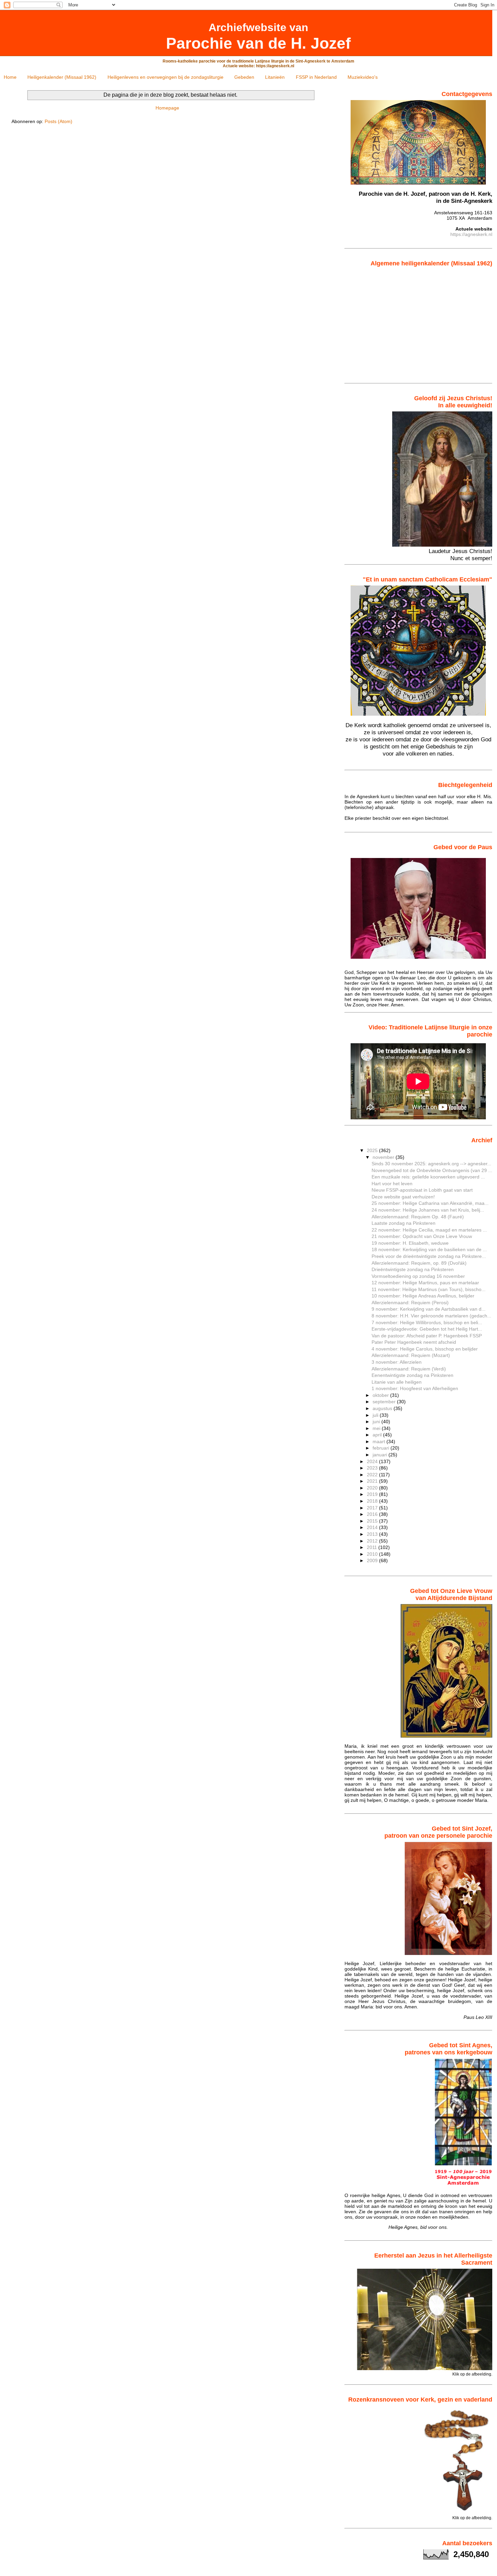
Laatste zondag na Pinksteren (404, 1223)
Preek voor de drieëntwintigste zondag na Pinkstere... (429, 1256)
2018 (373, 1501)
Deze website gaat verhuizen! (403, 1197)
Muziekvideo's (363, 77)
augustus (383, 1408)
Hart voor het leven (392, 1184)
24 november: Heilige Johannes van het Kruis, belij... (428, 1210)
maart (380, 1441)
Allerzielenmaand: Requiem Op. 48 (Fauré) (418, 1217)
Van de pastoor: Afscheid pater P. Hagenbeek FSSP (427, 1336)
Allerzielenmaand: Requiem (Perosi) (410, 1303)
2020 (373, 1488)
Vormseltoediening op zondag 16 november (418, 1276)
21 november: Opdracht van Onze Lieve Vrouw (422, 1236)
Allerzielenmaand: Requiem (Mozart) (411, 1355)
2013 (373, 1534)
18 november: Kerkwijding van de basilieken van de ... (429, 1249)
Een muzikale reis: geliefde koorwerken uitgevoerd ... (428, 1177)
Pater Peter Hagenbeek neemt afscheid (414, 1342)
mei (377, 1428)
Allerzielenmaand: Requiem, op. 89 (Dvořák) (419, 1263)
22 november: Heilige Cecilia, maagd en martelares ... (429, 1230)
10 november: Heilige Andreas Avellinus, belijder (423, 1296)
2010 (373, 1554)
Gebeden (244, 77)
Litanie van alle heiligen (397, 1382)
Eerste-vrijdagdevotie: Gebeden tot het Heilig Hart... (427, 1329)
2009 (373, 1560)
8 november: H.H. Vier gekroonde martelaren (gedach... (431, 1316)
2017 (373, 1508)
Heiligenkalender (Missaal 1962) (62, 77)
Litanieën (275, 77)
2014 (373, 1527)
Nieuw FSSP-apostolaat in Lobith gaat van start (422, 1190)
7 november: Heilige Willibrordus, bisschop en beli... (427, 1322)
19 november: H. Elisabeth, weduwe (410, 1243)
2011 (373, 1547)
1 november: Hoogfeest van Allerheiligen (415, 1388)
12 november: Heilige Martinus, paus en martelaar (425, 1283)
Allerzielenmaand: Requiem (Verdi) (409, 1369)
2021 (373, 1481)
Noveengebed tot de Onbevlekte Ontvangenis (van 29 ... (432, 1170)
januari (381, 1455)
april (378, 1435)
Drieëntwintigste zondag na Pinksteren (413, 1269)
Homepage (167, 108)
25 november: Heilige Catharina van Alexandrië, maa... (430, 1203)
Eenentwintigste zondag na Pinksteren (412, 1375)
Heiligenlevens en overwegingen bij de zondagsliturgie (165, 77)
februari (382, 1448)
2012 (373, 1541)
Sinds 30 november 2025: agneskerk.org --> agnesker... (431, 1164)
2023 (373, 1468)
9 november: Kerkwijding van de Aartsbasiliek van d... (429, 1309)
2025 (373, 1150)
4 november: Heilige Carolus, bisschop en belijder (425, 1349)
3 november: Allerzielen (397, 1362)
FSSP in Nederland (316, 77)
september (385, 1402)
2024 (373, 1461)
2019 (373, 1494)
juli (376, 1415)
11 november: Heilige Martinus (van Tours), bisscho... (429, 1289)
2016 (373, 1514)
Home (10, 77)
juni (377, 1422)
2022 (373, 1475)
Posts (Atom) (58, 121)
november (384, 1157)
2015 (373, 1521)
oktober (381, 1395)
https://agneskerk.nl (471, 234)
